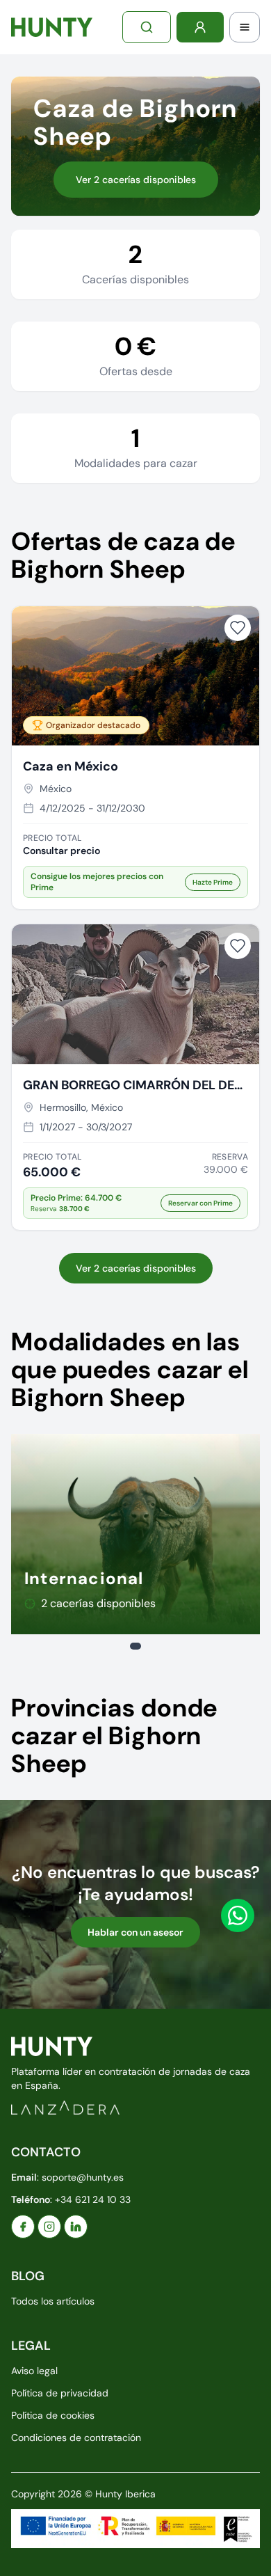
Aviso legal (34, 2371)
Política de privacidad (60, 2393)
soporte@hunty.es (83, 2177)
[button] (135, 1203)
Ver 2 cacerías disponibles (136, 180)
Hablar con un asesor (135, 1932)
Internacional (84, 1578)
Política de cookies (53, 2415)
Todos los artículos (53, 2301)
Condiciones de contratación (76, 2437)
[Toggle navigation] (245, 27)
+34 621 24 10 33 (93, 2199)
